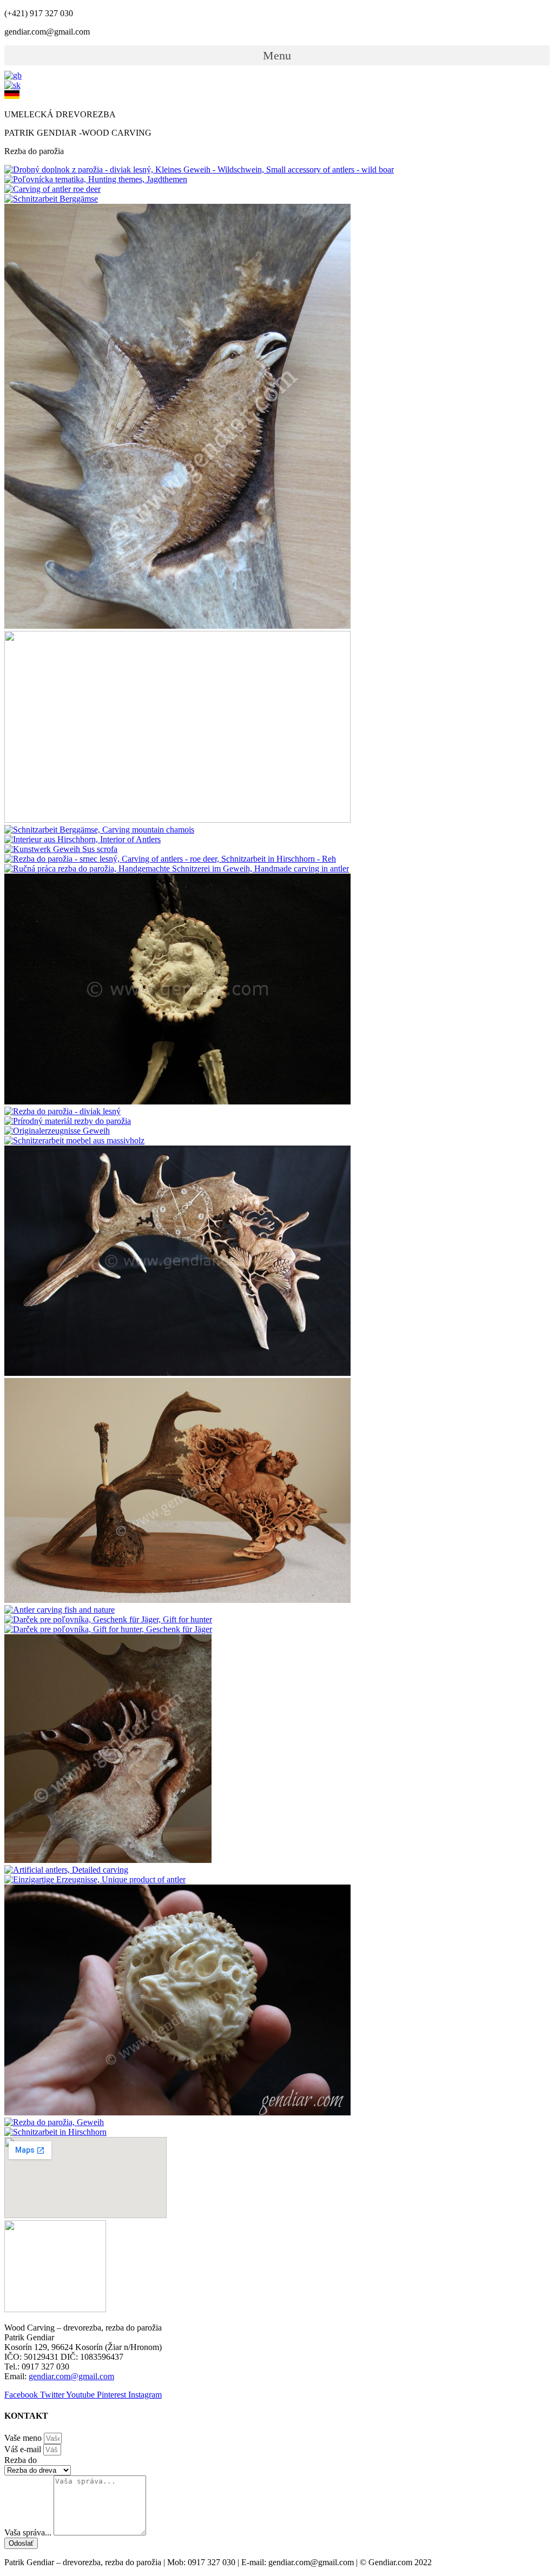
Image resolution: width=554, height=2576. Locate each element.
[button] (277, 55)
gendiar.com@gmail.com (71, 2376)
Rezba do (21, 2460)
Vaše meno (24, 2438)
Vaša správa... (29, 2532)
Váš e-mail (24, 2449)
